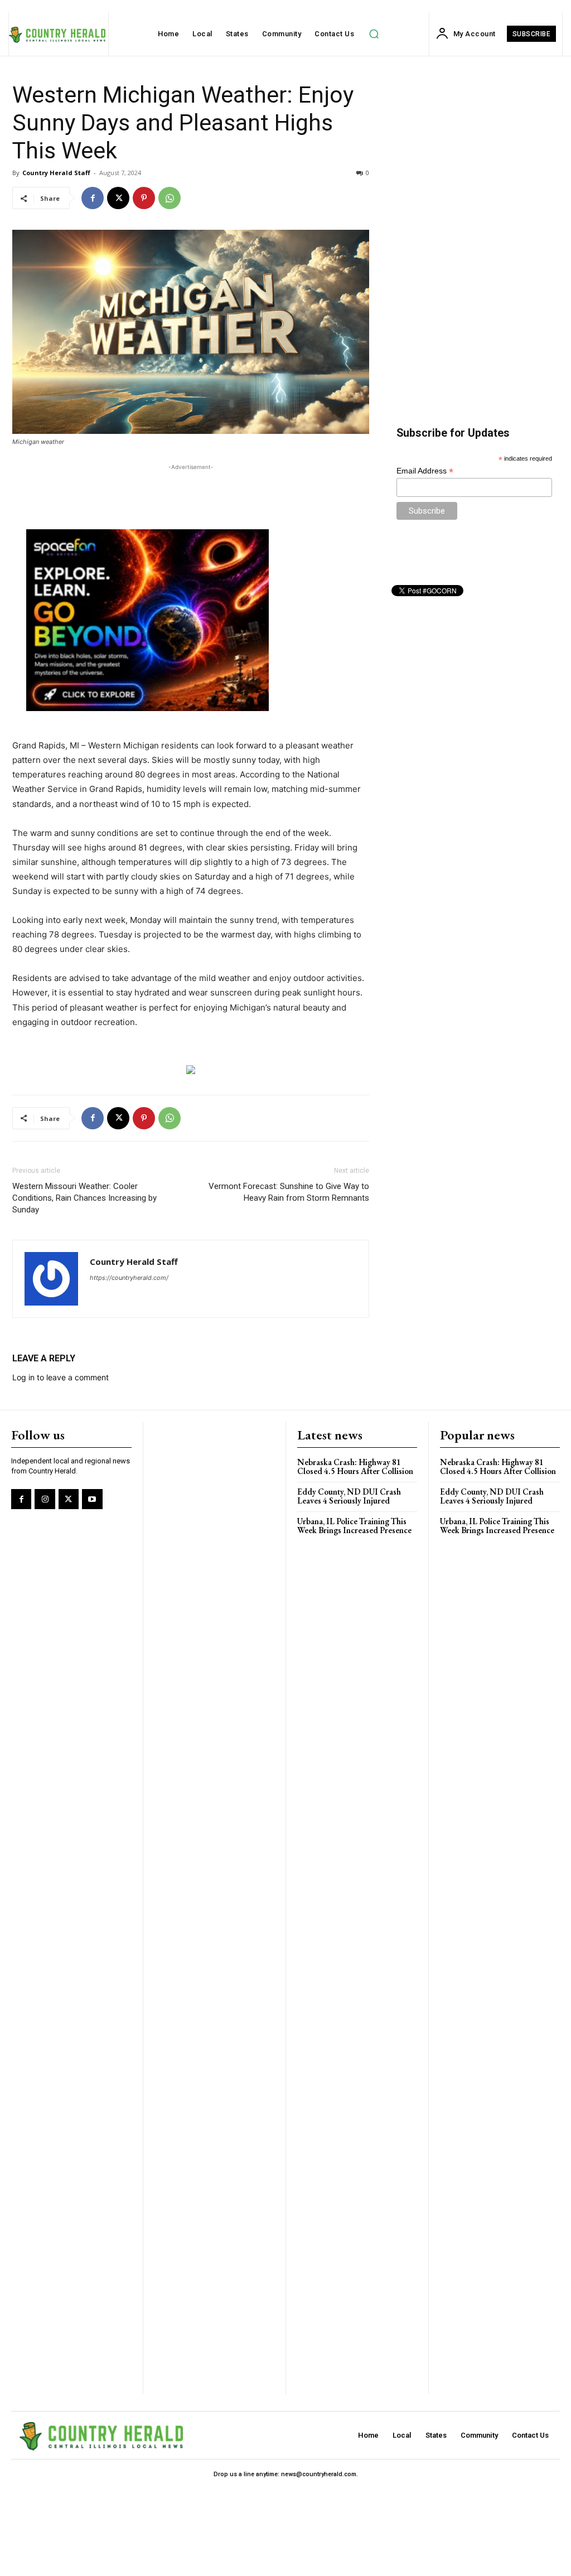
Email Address (425, 471)
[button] (374, 34)
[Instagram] (45, 1499)
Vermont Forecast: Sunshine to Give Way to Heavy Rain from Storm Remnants (289, 1192)
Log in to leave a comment (61, 1377)
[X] (118, 198)
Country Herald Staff (56, 173)
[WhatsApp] (170, 198)
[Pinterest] (144, 198)
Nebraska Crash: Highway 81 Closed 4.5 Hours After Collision (355, 1467)
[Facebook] (93, 198)
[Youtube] (92, 1499)
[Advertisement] (191, 490)
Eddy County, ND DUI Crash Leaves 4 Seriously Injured (349, 1496)
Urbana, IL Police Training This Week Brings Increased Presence (354, 1526)
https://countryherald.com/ (129, 1278)
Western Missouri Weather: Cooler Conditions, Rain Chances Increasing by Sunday (84, 1198)
